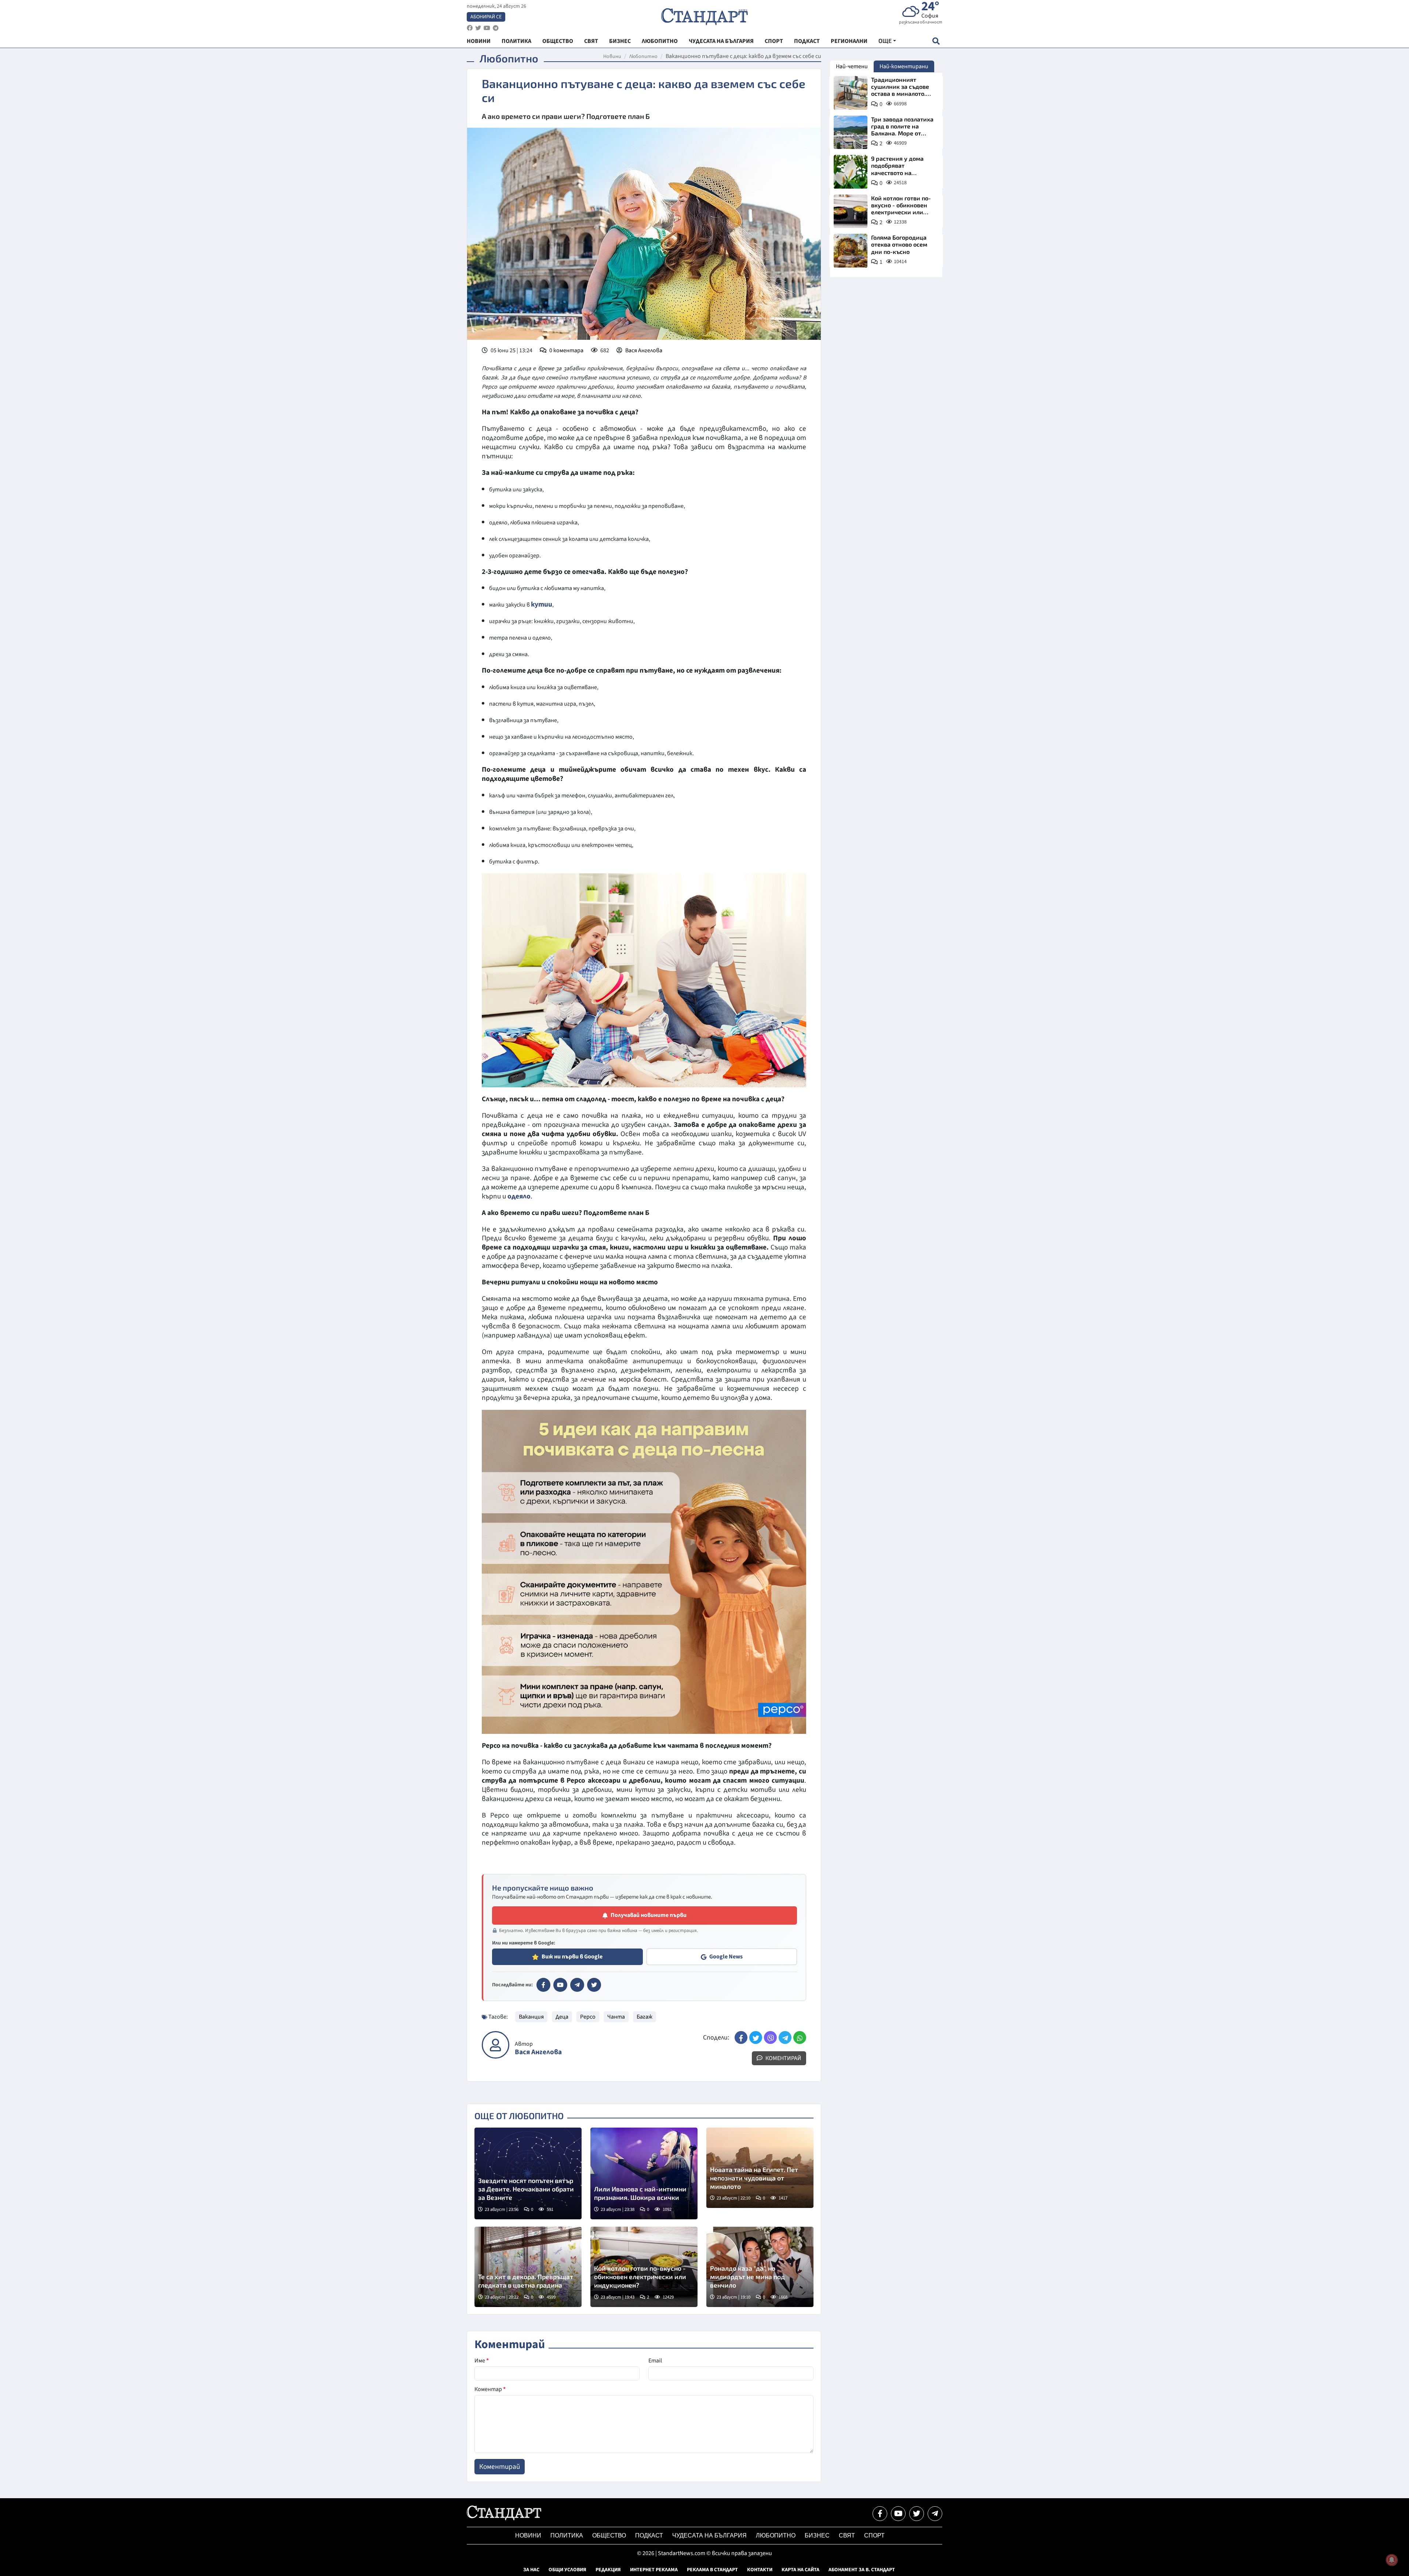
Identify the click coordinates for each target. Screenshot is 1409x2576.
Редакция (608, 2570)
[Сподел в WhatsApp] (800, 2037)
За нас (531, 2570)
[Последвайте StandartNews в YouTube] (487, 28)
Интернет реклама (654, 2570)
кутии (542, 604)
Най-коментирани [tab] (904, 66)
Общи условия (567, 2570)
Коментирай (783, 2058)
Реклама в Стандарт (712, 2570)
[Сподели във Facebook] (741, 2037)
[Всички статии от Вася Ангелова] (496, 2045)
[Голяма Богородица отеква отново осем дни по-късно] (851, 251)
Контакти (760, 2570)
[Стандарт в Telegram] (577, 1985)
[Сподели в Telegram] (785, 2037)
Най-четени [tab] (852, 66)
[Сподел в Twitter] (756, 2037)
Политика (567, 2535)
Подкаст (649, 2535)
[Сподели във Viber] (770, 2037)
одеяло (519, 1196)
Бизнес (817, 2535)
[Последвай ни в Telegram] (935, 2514)
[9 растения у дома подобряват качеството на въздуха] (851, 172)
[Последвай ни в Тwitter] (917, 2514)
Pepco (588, 2017)
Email (655, 2361)
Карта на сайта (800, 2570)
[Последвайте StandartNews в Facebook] (470, 28)
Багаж (645, 2017)
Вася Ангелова (644, 350)
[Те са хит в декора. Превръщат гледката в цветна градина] (528, 2267)
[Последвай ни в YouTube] (898, 2514)
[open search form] (936, 41)
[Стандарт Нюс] (504, 2518)
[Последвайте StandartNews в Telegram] (496, 28)
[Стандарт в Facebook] (543, 1985)
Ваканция (531, 2017)
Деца (562, 2017)
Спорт (874, 2535)
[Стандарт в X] (594, 1985)
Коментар (490, 2389)
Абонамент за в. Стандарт (862, 2570)
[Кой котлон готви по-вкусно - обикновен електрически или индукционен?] (851, 211)
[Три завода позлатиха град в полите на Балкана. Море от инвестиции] (851, 132)
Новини (612, 57)
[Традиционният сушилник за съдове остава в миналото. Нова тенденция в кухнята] (851, 93)
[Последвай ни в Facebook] (880, 2514)
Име (482, 2361)
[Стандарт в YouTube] (560, 1985)
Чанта (616, 2017)
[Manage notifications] (1392, 2560)
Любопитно (643, 57)
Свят (847, 2535)
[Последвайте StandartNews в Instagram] (478, 28)
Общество (609, 2535)
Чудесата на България (709, 2535)
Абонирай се (486, 17)
